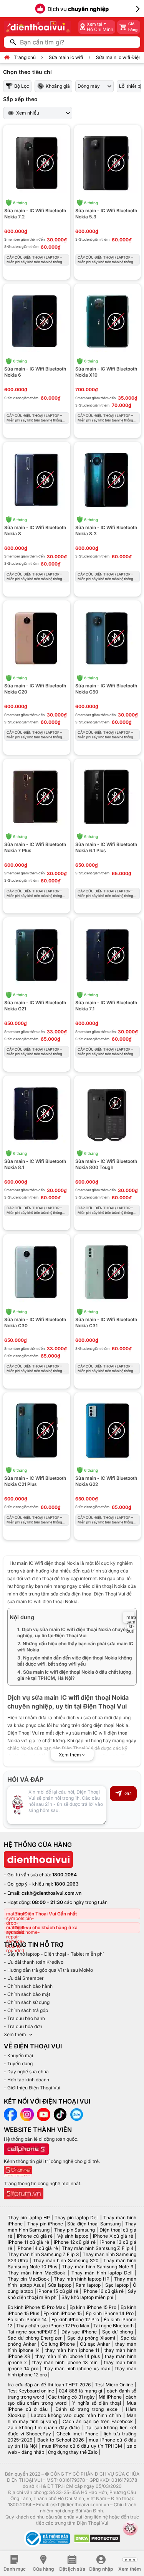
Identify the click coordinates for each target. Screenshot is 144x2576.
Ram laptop (88, 2285)
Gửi (128, 1793)
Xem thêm (15, 2034)
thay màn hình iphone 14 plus (68, 2356)
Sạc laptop (117, 2285)
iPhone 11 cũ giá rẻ (28, 2242)
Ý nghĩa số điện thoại (97, 2403)
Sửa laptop (60, 2285)
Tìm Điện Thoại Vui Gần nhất (46, 1914)
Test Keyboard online (31, 2391)
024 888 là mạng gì (80, 2391)
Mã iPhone (110, 2397)
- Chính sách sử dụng (27, 2002)
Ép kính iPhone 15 (63, 2313)
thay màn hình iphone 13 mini (65, 2362)
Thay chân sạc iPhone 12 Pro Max (53, 2326)
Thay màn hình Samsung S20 (66, 2260)
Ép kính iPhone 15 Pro (93, 2307)
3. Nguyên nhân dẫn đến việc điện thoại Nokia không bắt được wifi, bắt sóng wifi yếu (75, 1661)
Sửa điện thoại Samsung (94, 2224)
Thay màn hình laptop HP (82, 2279)
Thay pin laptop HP (29, 2218)
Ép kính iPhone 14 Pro (110, 2313)
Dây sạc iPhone (79, 2332)
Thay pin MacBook (28, 2279)
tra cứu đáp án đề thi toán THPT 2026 (49, 2385)
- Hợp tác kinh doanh (26, 2080)
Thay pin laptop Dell (77, 2218)
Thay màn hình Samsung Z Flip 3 (43, 2254)
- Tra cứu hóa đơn (23, 2026)
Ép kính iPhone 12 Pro (75, 2319)
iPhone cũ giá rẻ (35, 2236)
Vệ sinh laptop (73, 2236)
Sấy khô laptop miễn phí (87, 2297)
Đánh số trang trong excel (87, 2409)
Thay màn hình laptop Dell (102, 2273)
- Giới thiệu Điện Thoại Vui (32, 2088)
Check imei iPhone (78, 2434)
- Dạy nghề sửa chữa (26, 2072)
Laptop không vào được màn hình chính (76, 2415)
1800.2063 (66, 1884)
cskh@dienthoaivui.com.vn (51, 1893)
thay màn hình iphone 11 (72, 2350)
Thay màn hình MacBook (36, 2273)
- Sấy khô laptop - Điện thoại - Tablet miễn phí (54, 1954)
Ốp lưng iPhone (58, 2344)
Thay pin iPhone (45, 2224)
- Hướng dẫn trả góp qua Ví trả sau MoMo (48, 1970)
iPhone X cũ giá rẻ (113, 2236)
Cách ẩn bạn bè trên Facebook (98, 2421)
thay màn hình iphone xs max (77, 2369)
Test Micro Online (114, 2385)
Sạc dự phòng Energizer (35, 2338)
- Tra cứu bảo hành (24, 2018)
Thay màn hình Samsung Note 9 (97, 2267)
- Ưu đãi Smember (24, 1978)
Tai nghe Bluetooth (113, 2326)
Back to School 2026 (60, 2440)
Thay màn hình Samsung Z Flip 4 (98, 2248)
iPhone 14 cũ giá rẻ (37, 2248)
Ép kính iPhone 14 (27, 2319)
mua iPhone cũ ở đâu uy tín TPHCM (82, 2446)
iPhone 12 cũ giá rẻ (75, 2242)
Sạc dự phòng (118, 2332)
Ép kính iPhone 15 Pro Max (36, 2307)
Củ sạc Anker (95, 2344)
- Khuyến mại (18, 2055)
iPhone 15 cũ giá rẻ (58, 2291)
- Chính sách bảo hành (28, 1986)
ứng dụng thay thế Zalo (73, 2452)
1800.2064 (65, 1875)
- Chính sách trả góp (26, 2010)
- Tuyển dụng (18, 2064)
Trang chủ (25, 57)
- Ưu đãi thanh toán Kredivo (34, 1962)
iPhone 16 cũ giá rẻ (103, 2291)
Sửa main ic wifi (66, 57)
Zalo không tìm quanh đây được (44, 2428)
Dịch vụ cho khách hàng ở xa (46, 1927)
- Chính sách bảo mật (27, 1994)
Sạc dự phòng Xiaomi (91, 2338)
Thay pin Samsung (74, 2230)
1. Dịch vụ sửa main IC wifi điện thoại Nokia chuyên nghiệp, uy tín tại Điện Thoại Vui (73, 1632)
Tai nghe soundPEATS (32, 2332)
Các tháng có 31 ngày (71, 2397)
